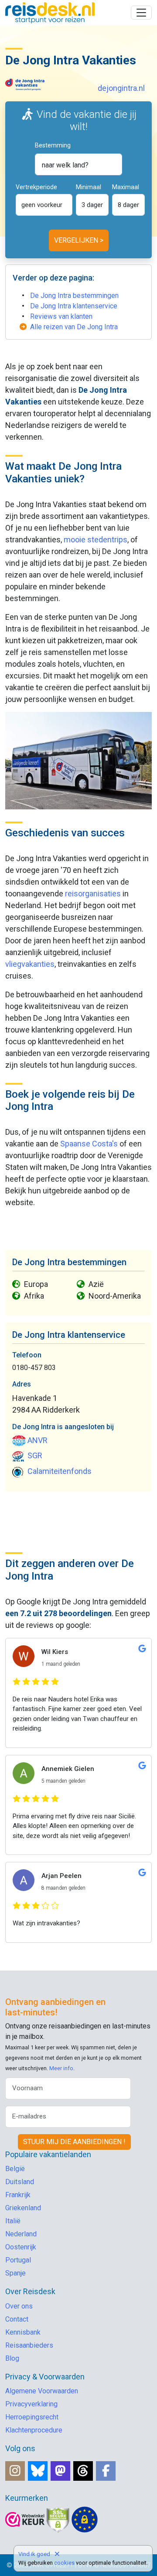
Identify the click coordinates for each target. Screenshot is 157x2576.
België (15, 2169)
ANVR (38, 1440)
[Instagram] (15, 2471)
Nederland (21, 2234)
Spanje (15, 2273)
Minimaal (89, 187)
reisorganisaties (93, 894)
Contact (17, 2319)
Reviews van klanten (61, 316)
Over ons (19, 2306)
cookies (64, 2563)
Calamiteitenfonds (60, 1471)
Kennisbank (23, 2332)
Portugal (18, 2260)
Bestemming (53, 145)
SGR (35, 1455)
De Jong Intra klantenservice (74, 306)
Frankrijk (18, 2195)
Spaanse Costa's (89, 1144)
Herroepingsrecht (32, 2417)
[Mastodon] (60, 2471)
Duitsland (20, 2182)
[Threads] (83, 2471)
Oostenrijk (21, 2247)
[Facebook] (106, 2471)
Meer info (61, 2068)
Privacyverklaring (31, 2404)
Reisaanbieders (29, 2345)
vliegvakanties (30, 964)
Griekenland (23, 2208)
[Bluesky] (38, 2471)
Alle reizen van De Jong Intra (74, 327)
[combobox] (78, 164)
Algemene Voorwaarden (42, 2391)
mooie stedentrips (96, 540)
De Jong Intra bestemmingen (74, 296)
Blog (12, 2358)
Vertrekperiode (36, 187)
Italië (13, 2221)
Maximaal (126, 187)
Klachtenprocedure (34, 2430)
